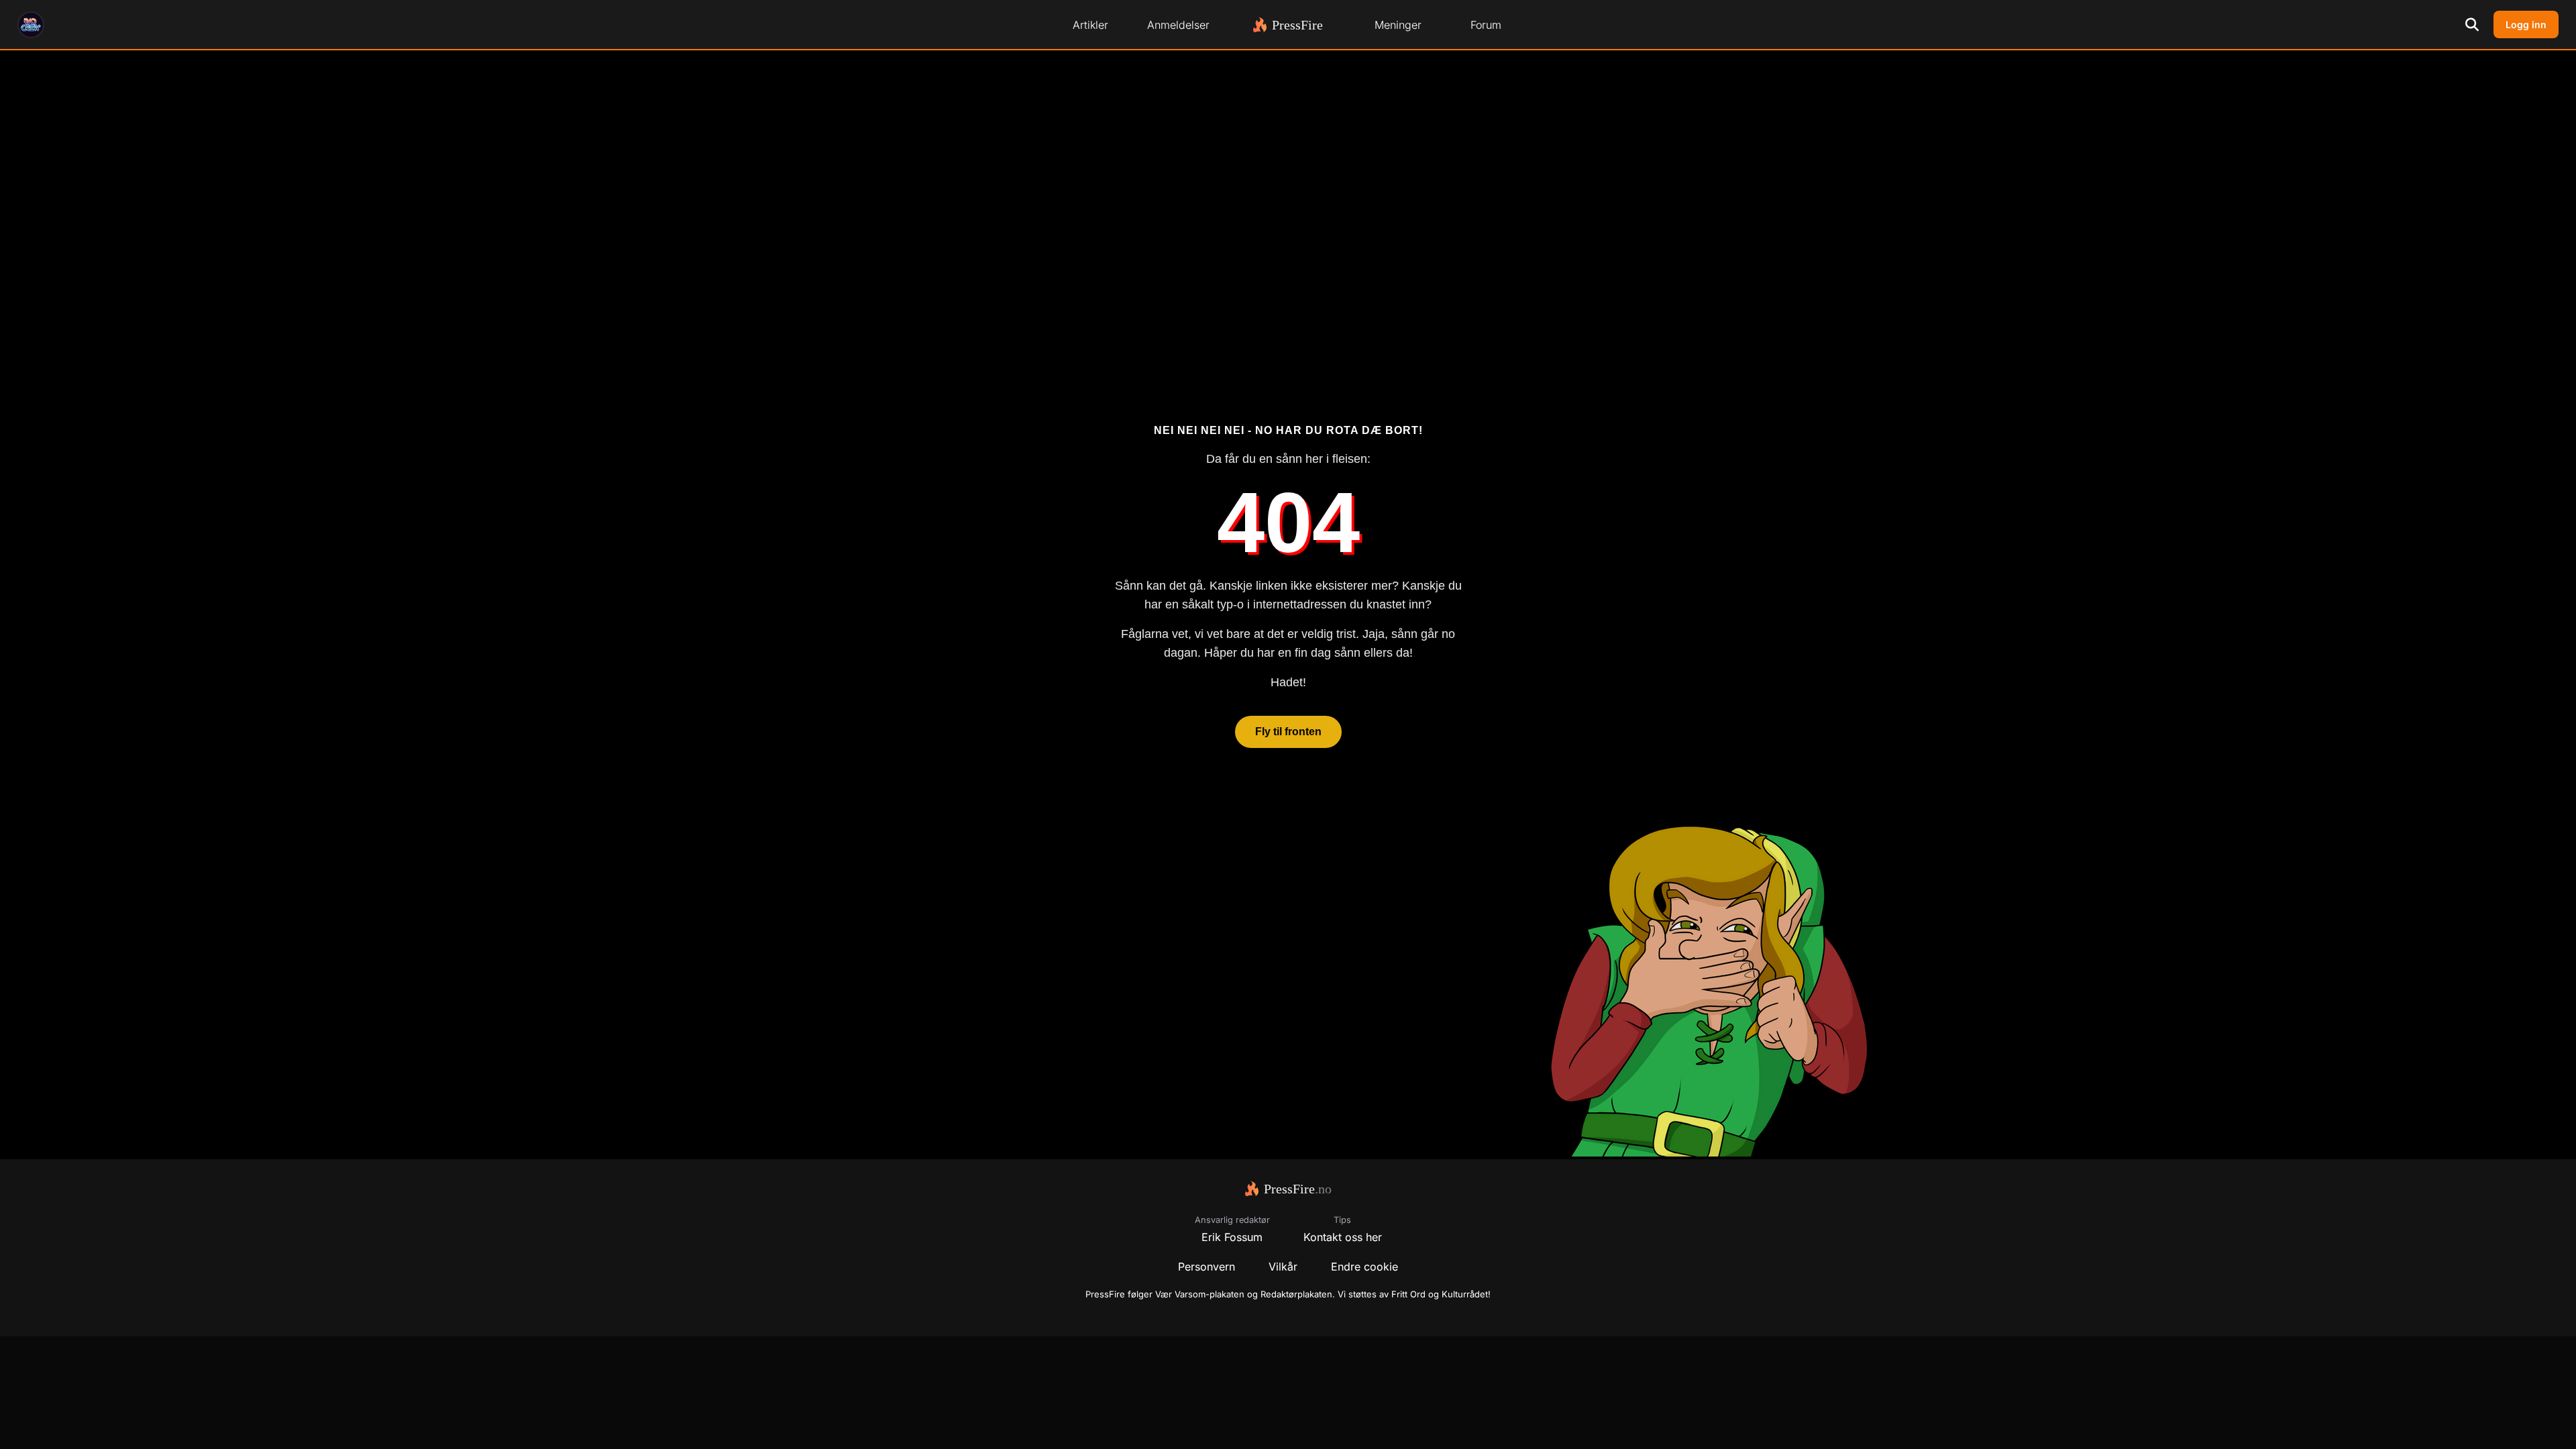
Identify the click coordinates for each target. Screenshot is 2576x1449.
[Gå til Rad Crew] (31, 25)
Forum (1486, 25)
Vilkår (1283, 1267)
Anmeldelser (1178, 25)
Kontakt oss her (1343, 1237)
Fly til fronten (1288, 732)
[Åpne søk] (2472, 25)
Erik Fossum (1232, 1237)
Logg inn (2526, 24)
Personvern (1206, 1267)
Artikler (1090, 25)
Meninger (1398, 25)
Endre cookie (1364, 1267)
